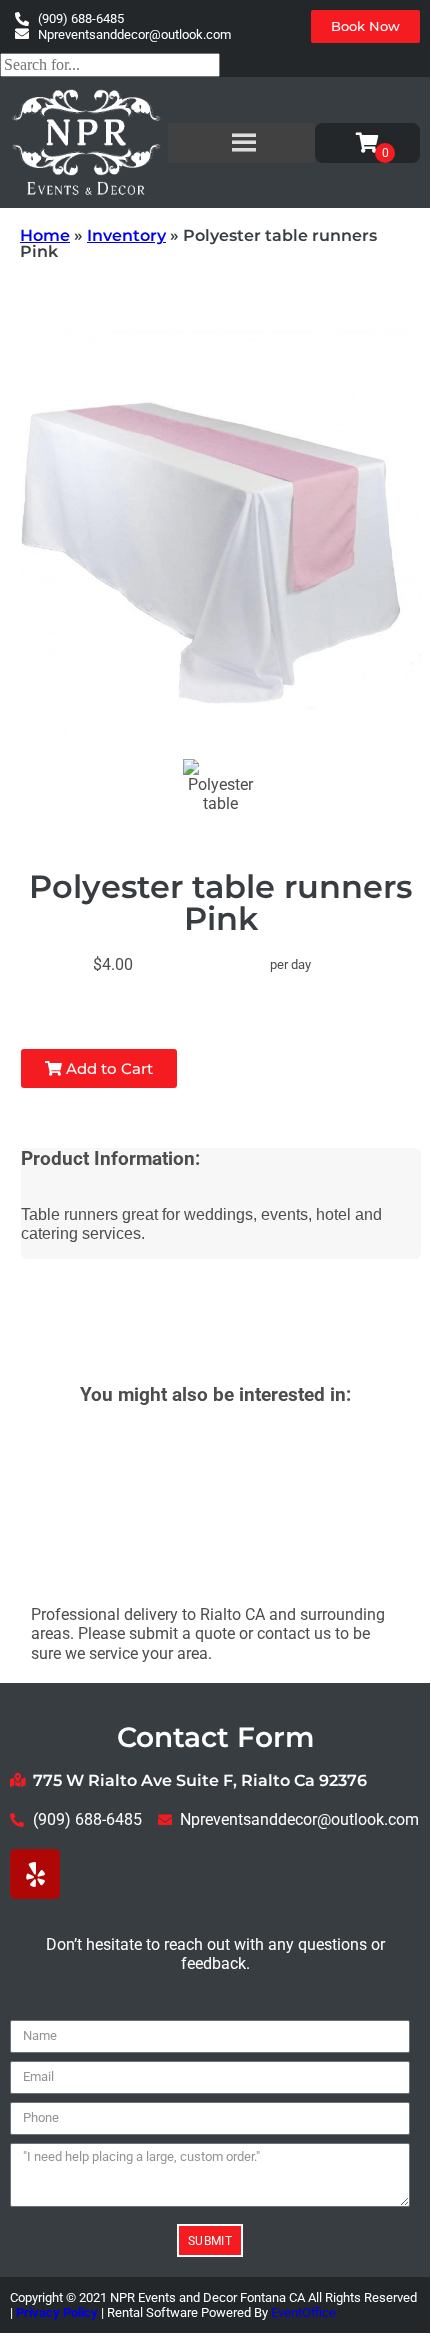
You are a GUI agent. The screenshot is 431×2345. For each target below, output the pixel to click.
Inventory (126, 235)
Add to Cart (107, 1068)
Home (45, 235)
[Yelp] (35, 1874)
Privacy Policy (57, 2312)
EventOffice (303, 2312)
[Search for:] (110, 64)
